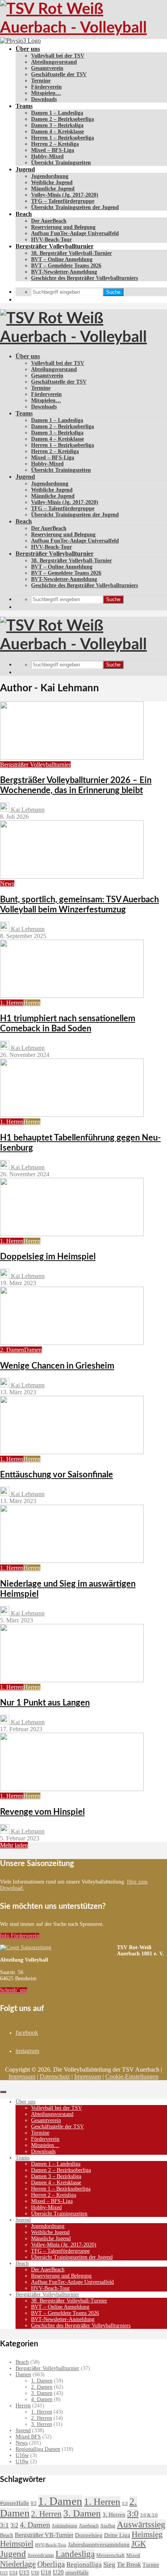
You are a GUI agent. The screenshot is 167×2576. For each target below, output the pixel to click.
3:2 (14, 2525)
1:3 (125, 2504)
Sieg (109, 2565)
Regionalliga (84, 2565)
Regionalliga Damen (38, 2449)
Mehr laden (14, 1845)
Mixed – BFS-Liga (53, 150)
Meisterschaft (110, 2555)
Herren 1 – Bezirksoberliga (63, 138)
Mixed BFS (28, 2437)
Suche (113, 292)
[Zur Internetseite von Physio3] (20, 41)
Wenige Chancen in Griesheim (57, 1366)
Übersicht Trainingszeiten (61, 163)
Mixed (133, 2555)
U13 (4, 2573)
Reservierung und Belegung (63, 227)
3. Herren (42, 2424)
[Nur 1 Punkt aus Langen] (72, 1680)
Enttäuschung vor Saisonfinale (57, 1475)
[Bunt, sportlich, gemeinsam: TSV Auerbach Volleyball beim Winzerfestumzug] (72, 876)
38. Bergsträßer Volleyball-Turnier (71, 253)
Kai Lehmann (27, 810)
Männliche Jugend (53, 189)
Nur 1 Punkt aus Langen (45, 1703)
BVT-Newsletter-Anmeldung (64, 272)
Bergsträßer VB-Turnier (44, 2535)
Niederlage (18, 2564)
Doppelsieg (89, 2535)
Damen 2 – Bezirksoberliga (63, 119)
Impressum (22, 2076)
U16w (22, 2455)
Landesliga (75, 2554)
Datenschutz (55, 2076)
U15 (24, 2573)
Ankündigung (64, 2526)
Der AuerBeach (49, 221)
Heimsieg (147, 2534)
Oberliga (51, 2564)
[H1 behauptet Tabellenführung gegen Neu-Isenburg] (72, 1115)
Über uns (28, 49)
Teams (24, 106)
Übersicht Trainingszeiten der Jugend (75, 207)
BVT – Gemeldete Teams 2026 (66, 266)
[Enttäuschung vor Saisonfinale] (72, 1452)
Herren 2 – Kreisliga (55, 144)
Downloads (44, 99)
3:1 (4, 2525)
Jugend (25, 169)
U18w (22, 2462)
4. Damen (42, 2399)
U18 (46, 2572)
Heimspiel (17, 2544)
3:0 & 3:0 (149, 2515)
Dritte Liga (117, 2535)
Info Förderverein (20, 1936)
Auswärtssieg (141, 2524)
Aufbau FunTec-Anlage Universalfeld (75, 233)
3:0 (133, 2514)
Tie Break (129, 2565)
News (7, 883)
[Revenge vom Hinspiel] (72, 1789)
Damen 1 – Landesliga (57, 113)
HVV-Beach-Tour (51, 240)
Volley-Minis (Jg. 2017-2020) (65, 195)
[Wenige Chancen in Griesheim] (72, 1343)
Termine (41, 81)
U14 (13, 2573)
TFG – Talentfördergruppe (63, 201)
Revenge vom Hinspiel (42, 1812)
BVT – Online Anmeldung (62, 259)
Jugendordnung (50, 176)
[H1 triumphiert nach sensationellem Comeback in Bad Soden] (72, 996)
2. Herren (42, 2418)
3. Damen (42, 2393)
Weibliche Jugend (52, 182)
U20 (58, 2572)
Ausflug (108, 2526)
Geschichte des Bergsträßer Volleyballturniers (84, 278)
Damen (33, 1350)
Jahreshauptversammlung (99, 2545)
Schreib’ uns (14, 1990)
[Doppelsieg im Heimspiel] (72, 1234)
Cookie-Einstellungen (132, 2076)
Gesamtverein (47, 68)
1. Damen (42, 2381)
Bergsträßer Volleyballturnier (55, 246)
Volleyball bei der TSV (58, 56)
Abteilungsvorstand (54, 62)
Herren (32, 1003)
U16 (35, 2573)
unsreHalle (77, 2573)
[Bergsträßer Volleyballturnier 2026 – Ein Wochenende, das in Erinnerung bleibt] (72, 758)
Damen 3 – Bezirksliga (57, 125)
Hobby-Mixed (47, 156)
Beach (24, 214)
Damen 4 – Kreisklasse (57, 132)
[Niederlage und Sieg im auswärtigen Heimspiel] (72, 1561)
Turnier (151, 2565)
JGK (139, 2544)
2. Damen (12, 1350)
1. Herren (12, 1003)
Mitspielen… (46, 93)
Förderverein (46, 87)
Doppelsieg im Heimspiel (48, 1257)
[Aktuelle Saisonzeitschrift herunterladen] (58, 1948)
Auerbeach (89, 2526)
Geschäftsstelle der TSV (59, 74)
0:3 (34, 2503)
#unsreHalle (15, 2503)
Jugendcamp (41, 2555)
